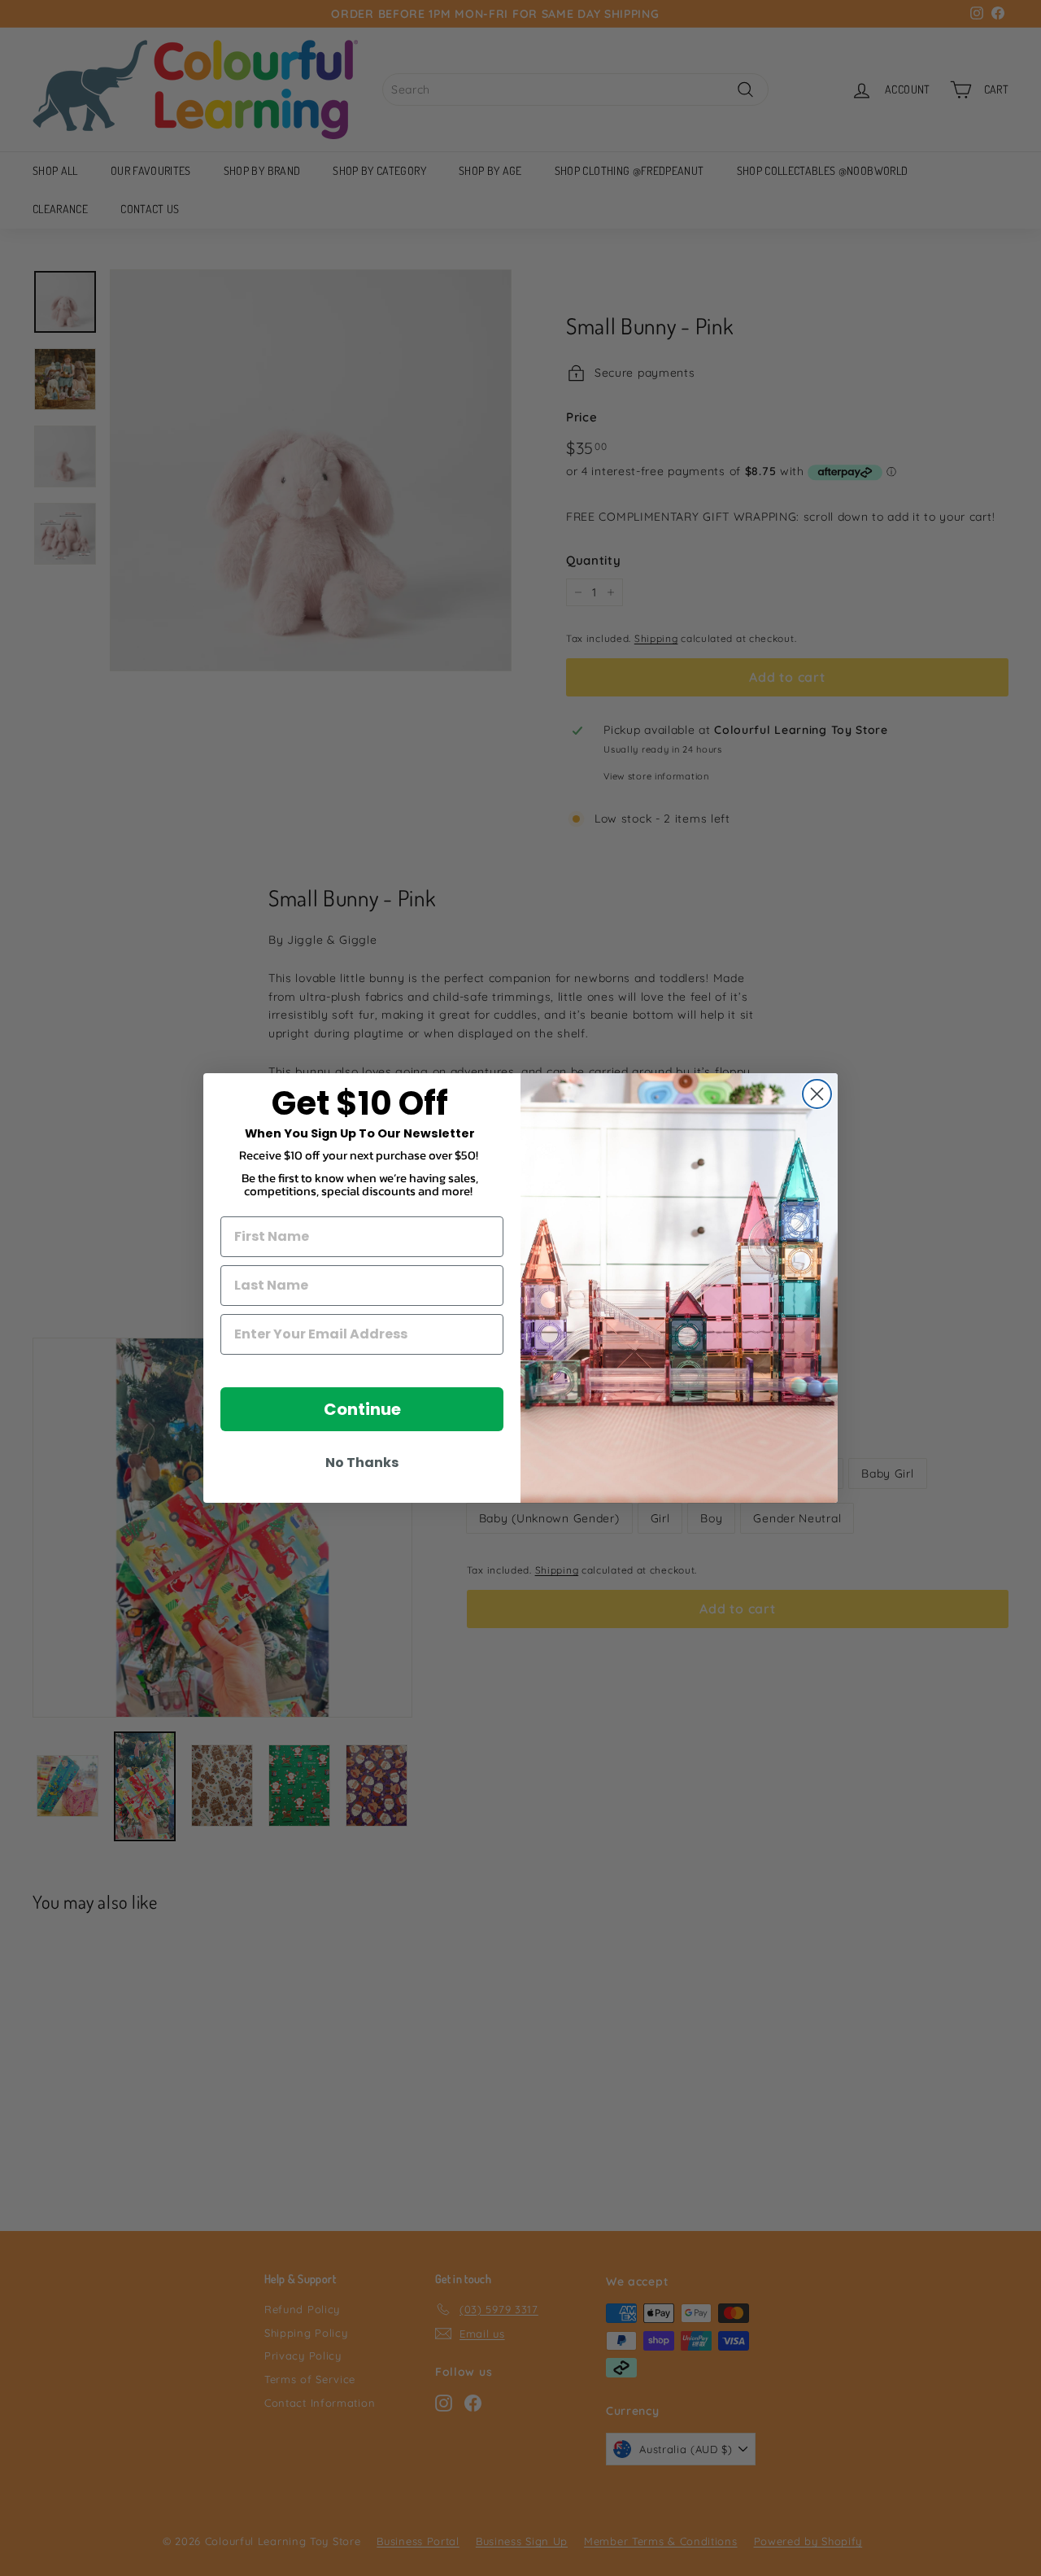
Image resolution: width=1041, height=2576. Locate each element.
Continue (362, 1409)
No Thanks (362, 1463)
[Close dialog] (817, 1094)
